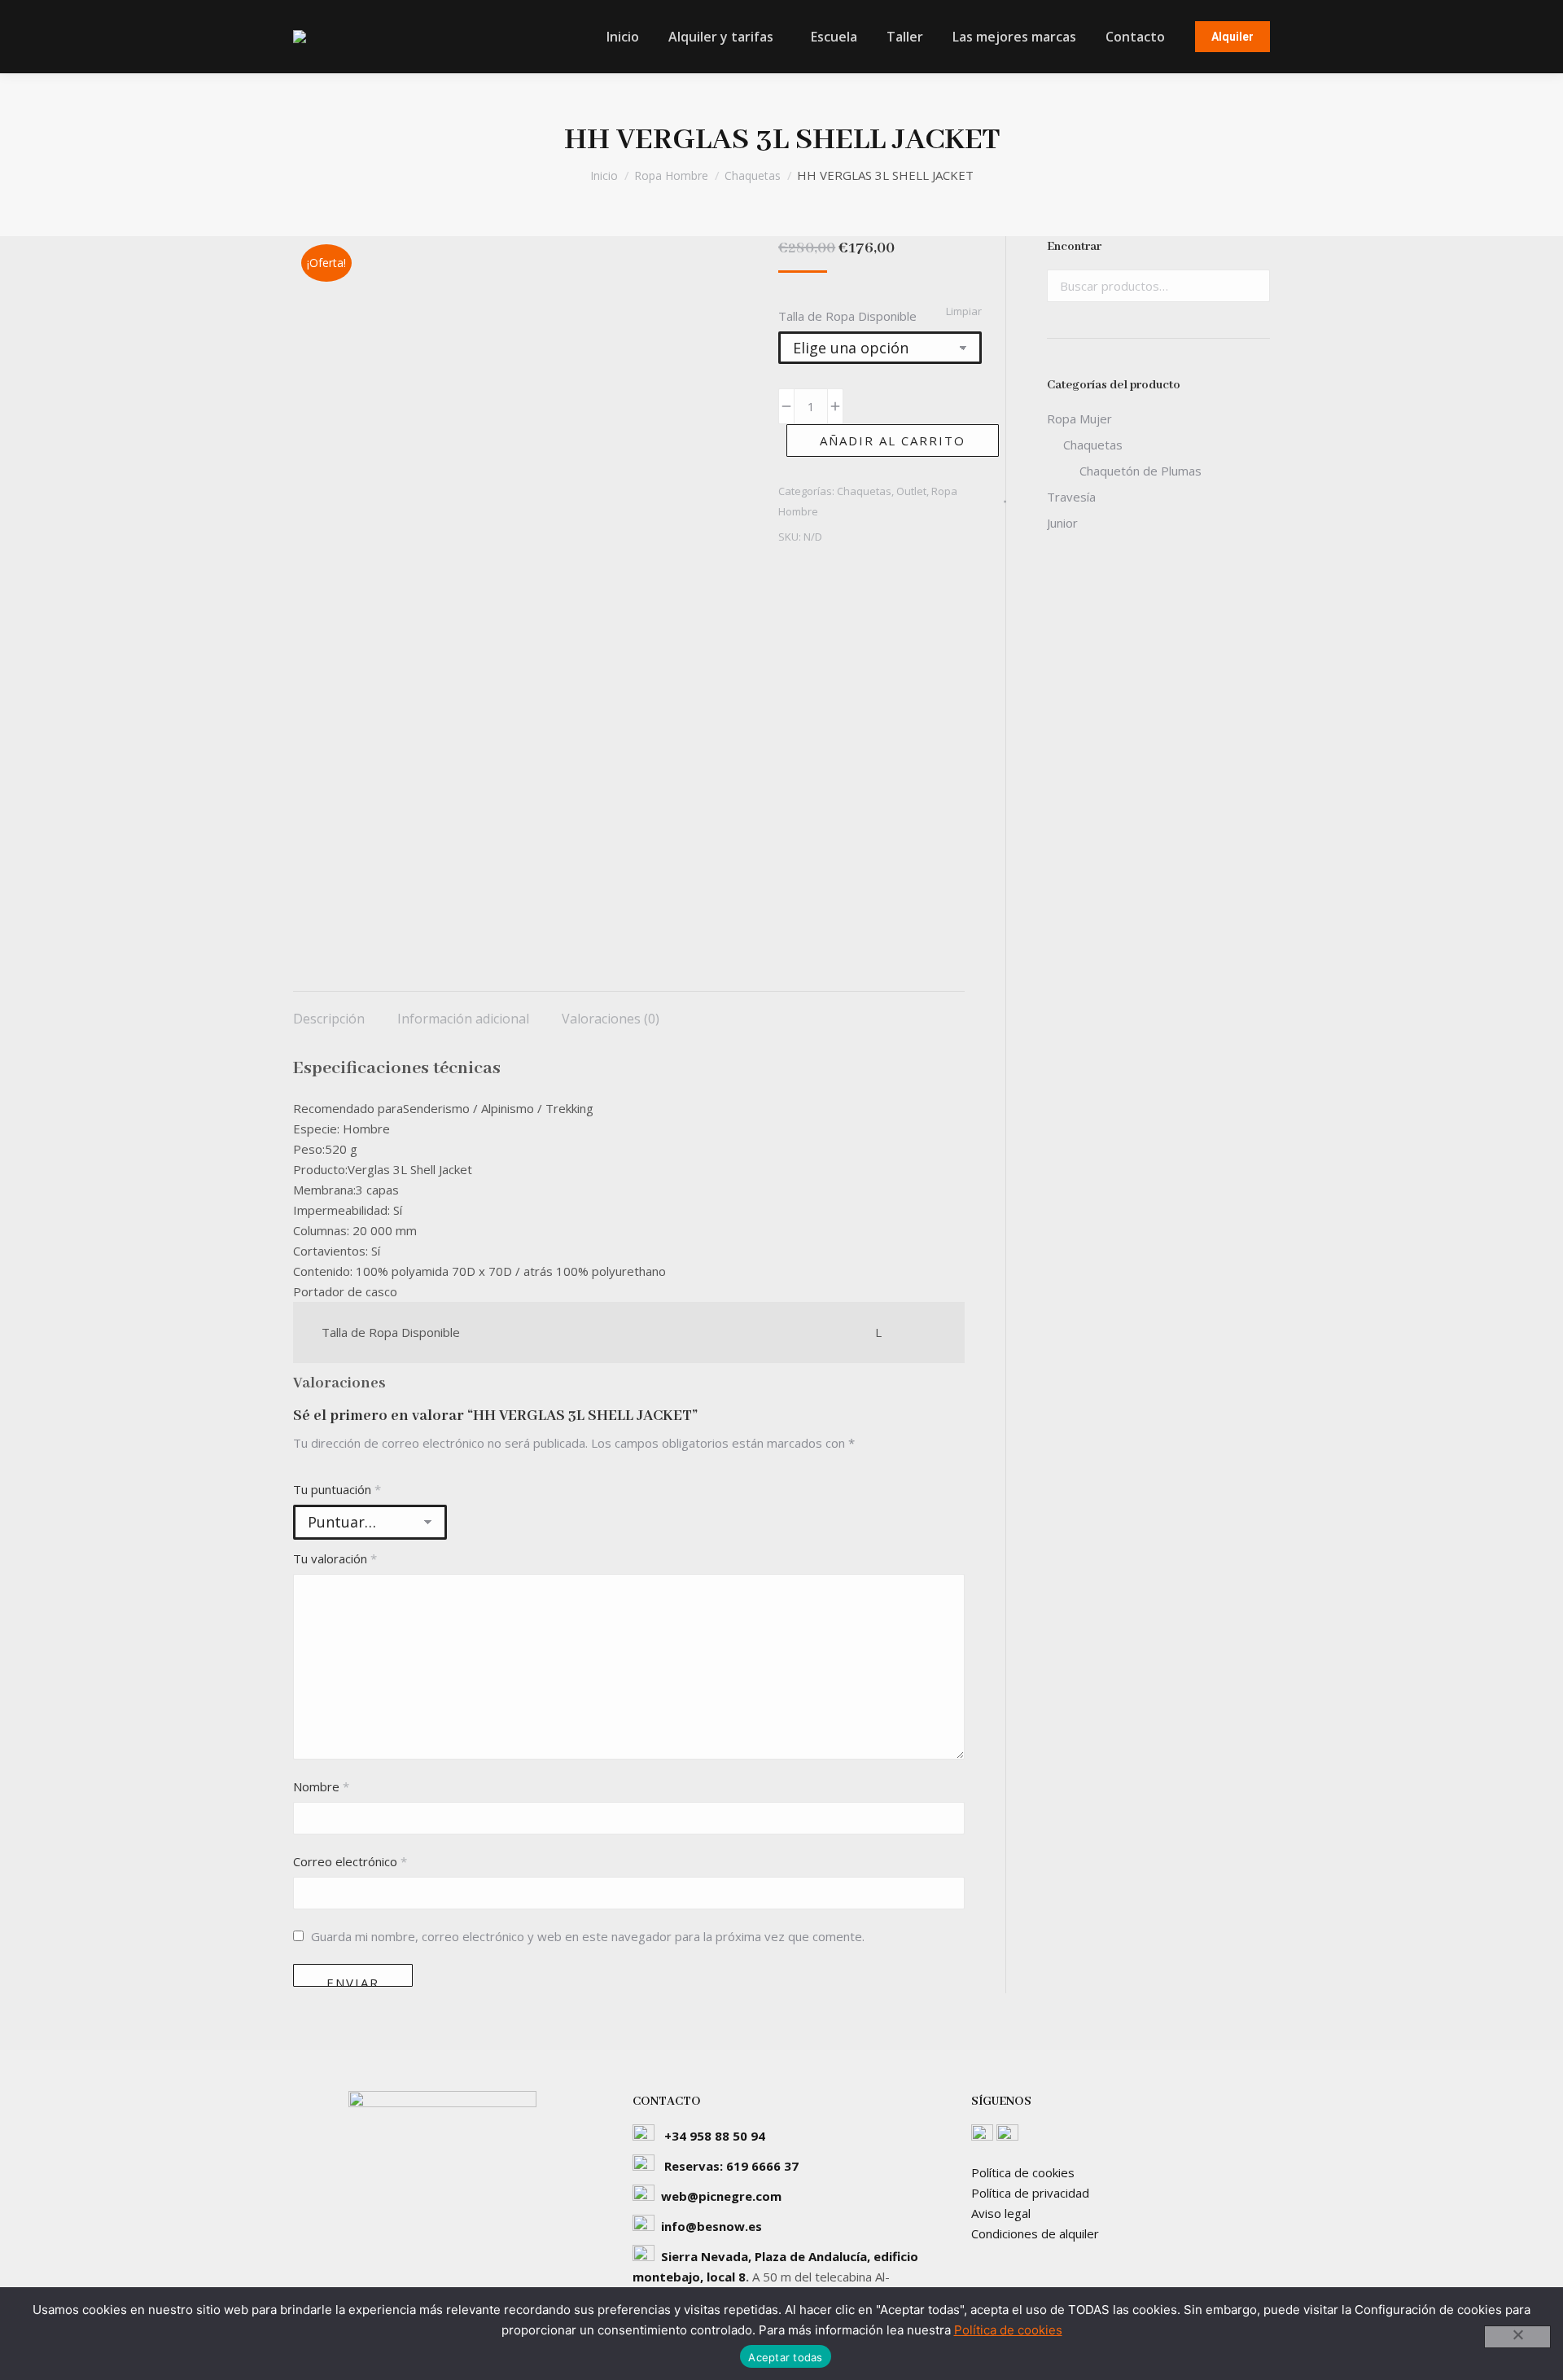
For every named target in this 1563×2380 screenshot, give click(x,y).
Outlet (911, 491)
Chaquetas (864, 491)
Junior (1062, 523)
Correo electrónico (350, 1861)
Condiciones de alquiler (1035, 2233)
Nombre (321, 1786)
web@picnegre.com (721, 2196)
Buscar (1253, 286)
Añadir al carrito (893, 440)
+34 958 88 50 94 (715, 2136)
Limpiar (964, 311)
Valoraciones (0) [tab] (611, 1019)
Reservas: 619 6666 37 (731, 2166)
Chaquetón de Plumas (1141, 471)
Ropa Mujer (1079, 419)
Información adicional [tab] (463, 1019)
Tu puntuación (337, 1489)
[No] (1517, 2337)
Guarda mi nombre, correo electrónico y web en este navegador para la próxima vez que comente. (588, 1936)
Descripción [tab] (329, 1019)
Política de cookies (1023, 2172)
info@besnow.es (711, 2226)
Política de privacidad (1030, 2193)
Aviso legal (1001, 2213)
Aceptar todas (785, 2357)
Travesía (1071, 497)
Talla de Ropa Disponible (847, 316)
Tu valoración (335, 1558)
